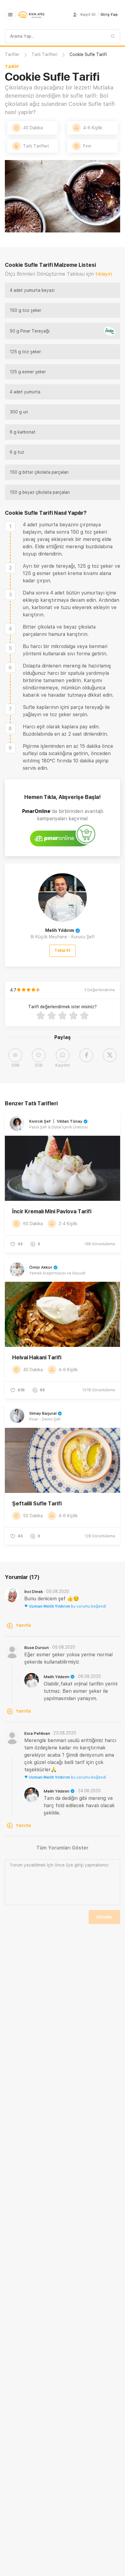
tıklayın (104, 274)
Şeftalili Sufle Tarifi (37, 1503)
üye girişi (75, 1865)
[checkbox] (10, 526)
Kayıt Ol (88, 15)
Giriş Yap (109, 15)
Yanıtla (23, 1625)
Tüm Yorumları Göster (62, 1848)
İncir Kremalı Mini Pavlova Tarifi (52, 1211)
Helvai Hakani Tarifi (37, 1357)
